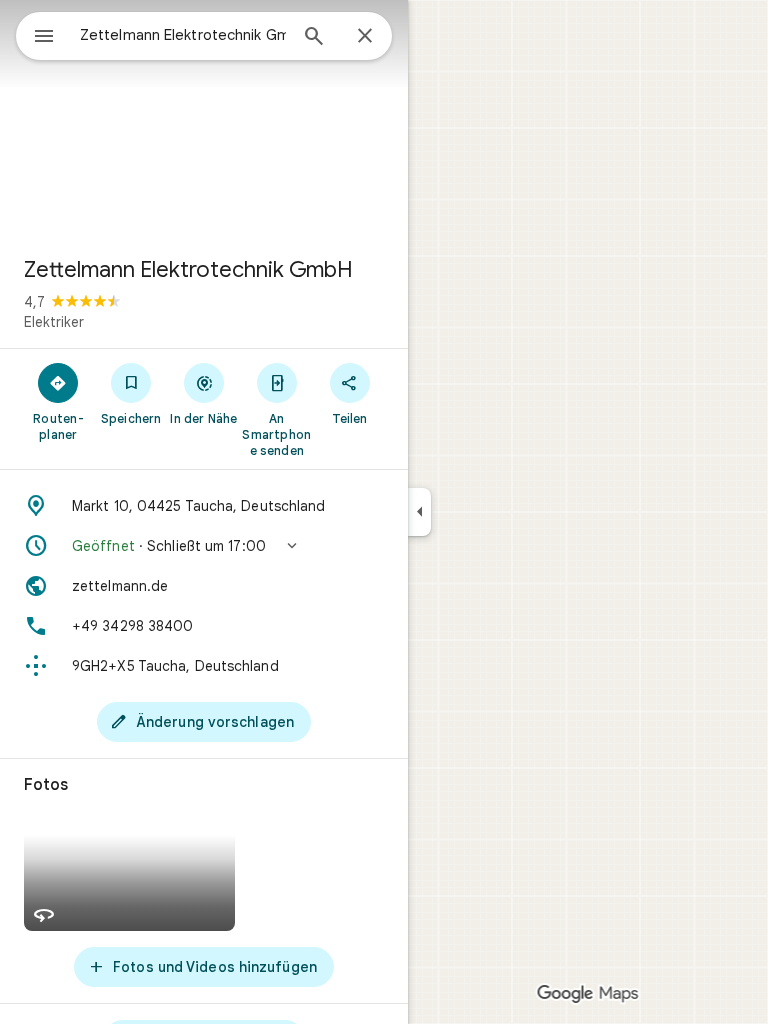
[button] (204, 546)
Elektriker (54, 322)
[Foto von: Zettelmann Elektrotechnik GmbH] (204, 120)
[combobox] (183, 35)
